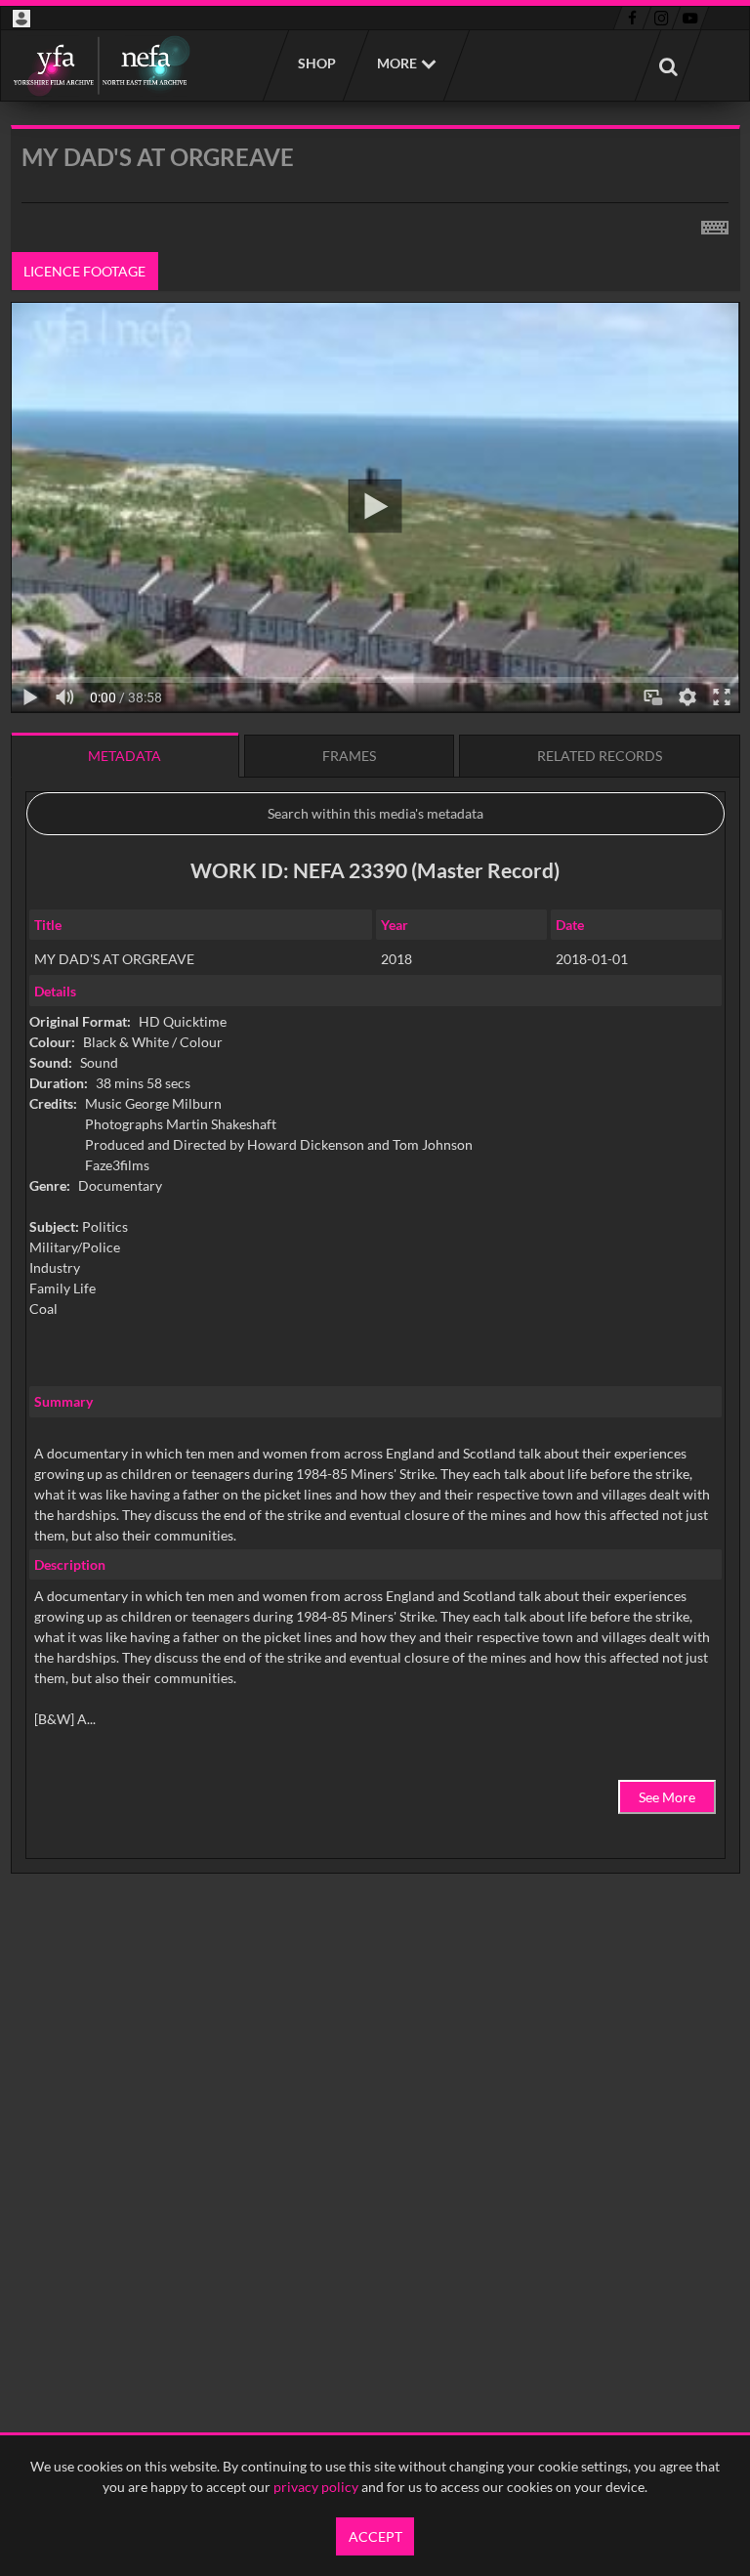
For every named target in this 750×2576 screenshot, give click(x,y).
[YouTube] (690, 19)
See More (667, 1797)
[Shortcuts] (715, 224)
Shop (316, 63)
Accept (375, 2536)
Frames (349, 756)
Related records (600, 756)
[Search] (668, 65)
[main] (375, 1049)
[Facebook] (632, 19)
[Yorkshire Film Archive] (101, 65)
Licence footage (84, 271)
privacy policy (316, 2487)
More (397, 63)
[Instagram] (662, 19)
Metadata (125, 756)
